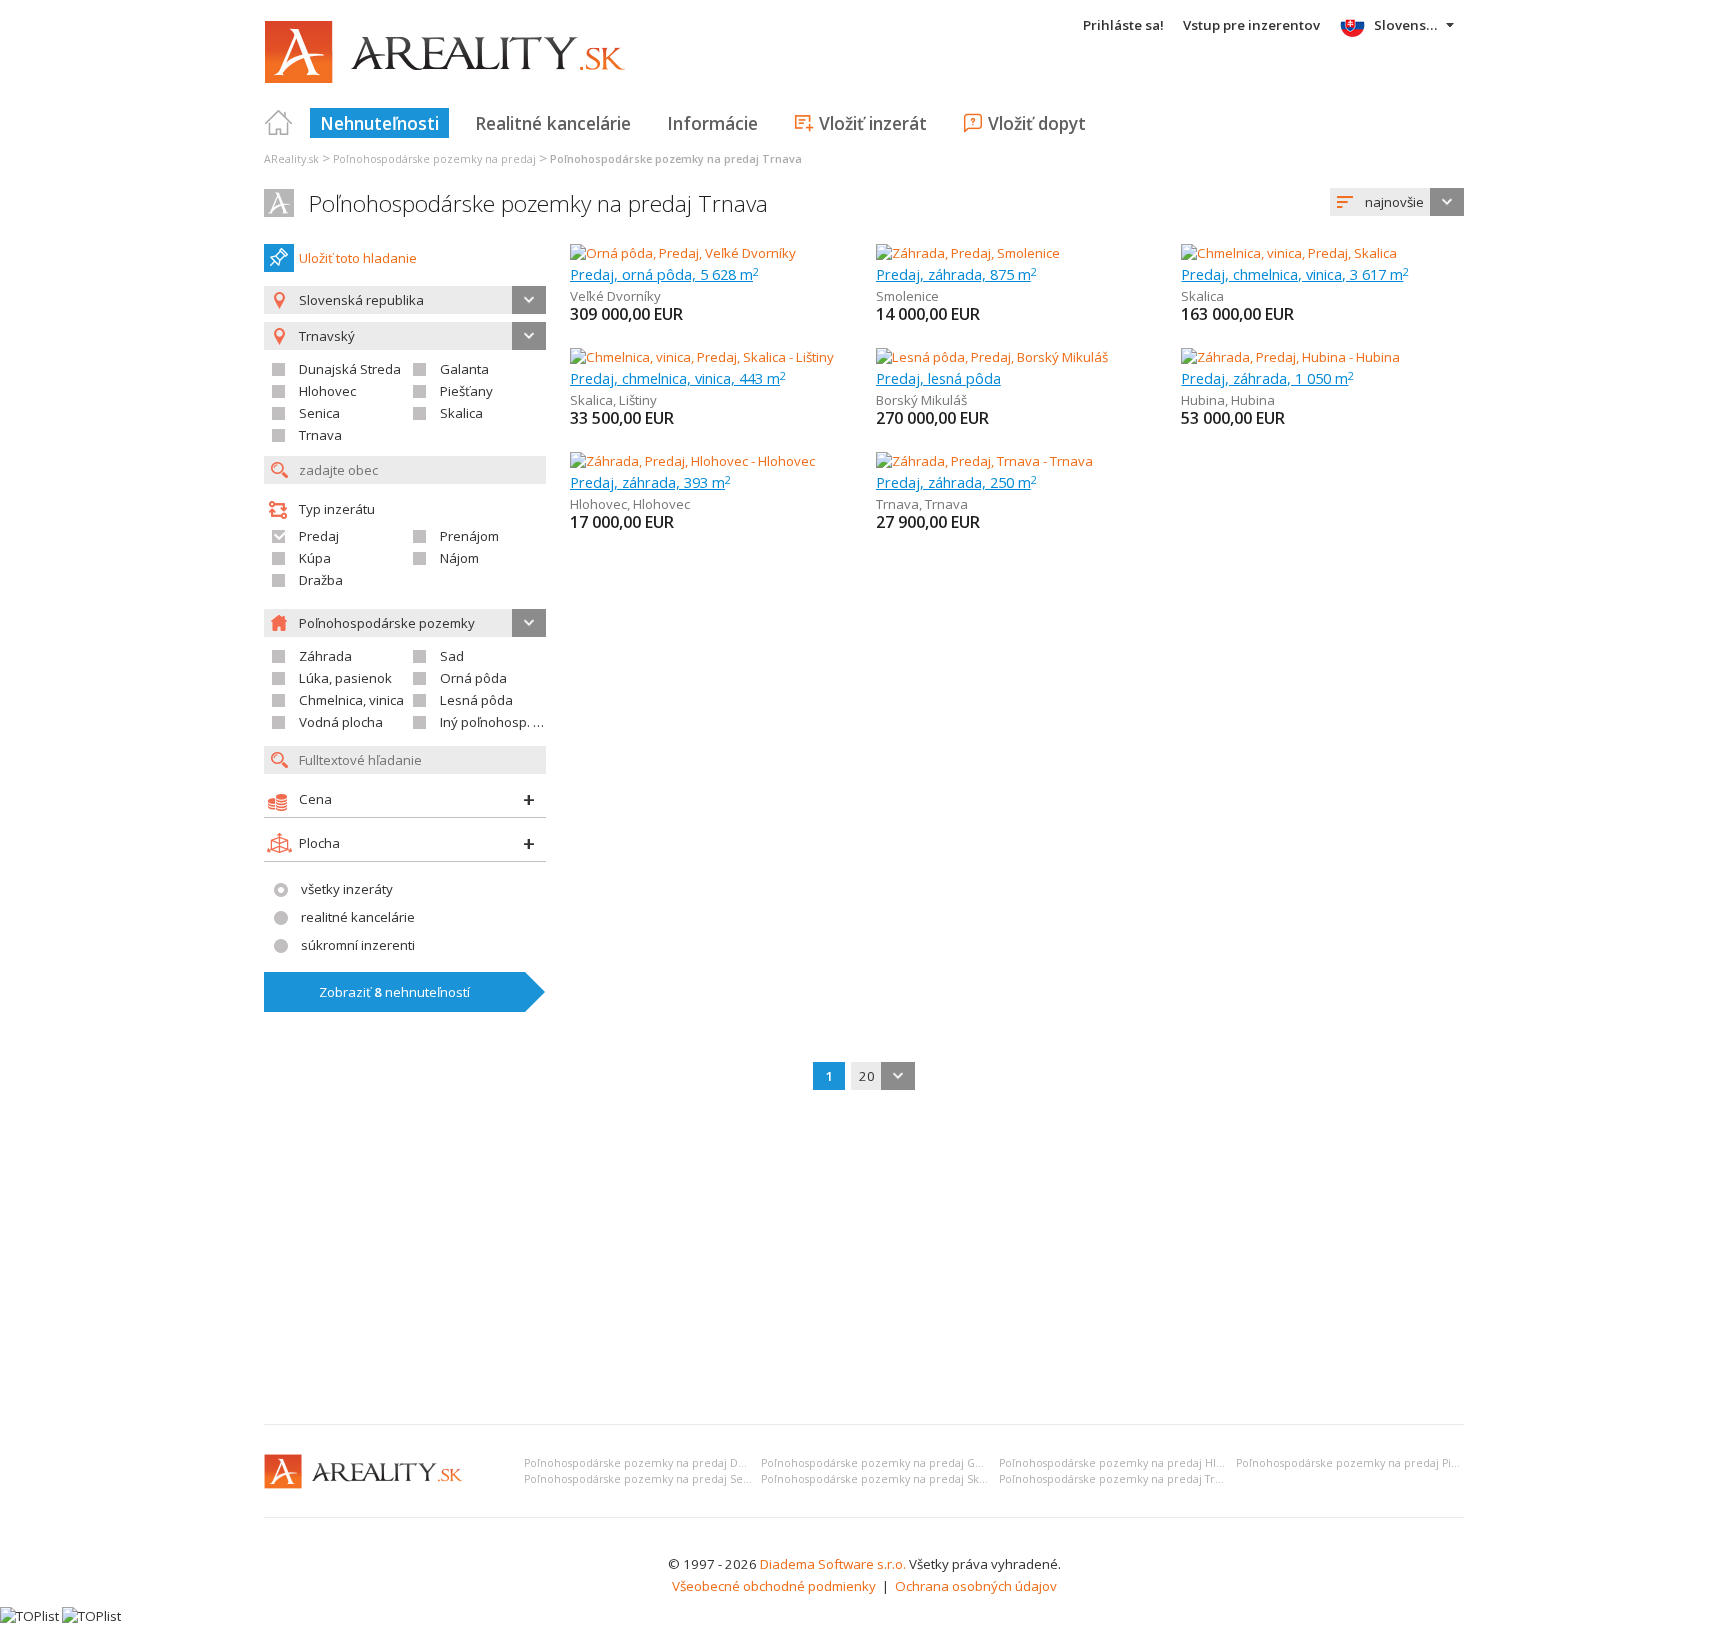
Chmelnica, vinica (351, 700)
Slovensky (1407, 25)
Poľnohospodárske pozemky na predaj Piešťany (1360, 1463)
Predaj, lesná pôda (938, 378)
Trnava (320, 435)
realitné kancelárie (358, 917)
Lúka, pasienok (345, 678)
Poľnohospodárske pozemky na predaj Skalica (882, 1479)
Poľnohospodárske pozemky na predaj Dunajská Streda (669, 1463)
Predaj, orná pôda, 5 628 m (664, 274)
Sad (452, 656)
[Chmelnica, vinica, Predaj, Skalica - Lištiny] (702, 357)
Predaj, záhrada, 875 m (956, 274)
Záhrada (325, 656)
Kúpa (315, 558)
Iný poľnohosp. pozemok (515, 722)
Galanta (464, 369)
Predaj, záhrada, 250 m (956, 482)
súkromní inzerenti (358, 945)
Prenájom (469, 536)
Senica (319, 413)
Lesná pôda (476, 700)
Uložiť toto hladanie (358, 258)
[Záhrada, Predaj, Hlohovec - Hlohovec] (692, 461)
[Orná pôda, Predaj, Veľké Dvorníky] (683, 253)
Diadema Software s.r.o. (833, 1564)
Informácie (712, 123)
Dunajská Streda (350, 369)
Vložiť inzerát (873, 123)
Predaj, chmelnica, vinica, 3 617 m (1295, 274)
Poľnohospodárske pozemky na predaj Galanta (884, 1463)
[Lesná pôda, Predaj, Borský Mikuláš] (992, 357)
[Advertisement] (864, 1259)
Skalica (461, 413)
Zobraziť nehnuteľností (394, 992)
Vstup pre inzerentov (1251, 25)
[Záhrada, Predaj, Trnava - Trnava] (984, 461)
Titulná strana (279, 123)
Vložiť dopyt (1037, 123)
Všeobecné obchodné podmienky (774, 1586)
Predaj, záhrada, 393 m (650, 482)
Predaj (319, 536)
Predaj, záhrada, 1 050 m (1267, 378)
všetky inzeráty (347, 889)
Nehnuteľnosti (379, 123)
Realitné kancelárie (553, 123)
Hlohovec (327, 391)
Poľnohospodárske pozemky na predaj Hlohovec (1127, 1463)
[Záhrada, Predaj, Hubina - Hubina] (1290, 357)
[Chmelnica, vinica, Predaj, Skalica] (1289, 253)
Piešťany (466, 391)
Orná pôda (473, 678)
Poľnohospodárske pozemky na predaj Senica (644, 1479)
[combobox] (1397, 202)
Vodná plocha (341, 722)
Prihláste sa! (1123, 25)
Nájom (459, 558)
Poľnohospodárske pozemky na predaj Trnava (538, 203)
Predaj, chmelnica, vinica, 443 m (678, 378)
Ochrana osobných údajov (976, 1586)
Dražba (321, 580)
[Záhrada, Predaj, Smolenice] (968, 253)
